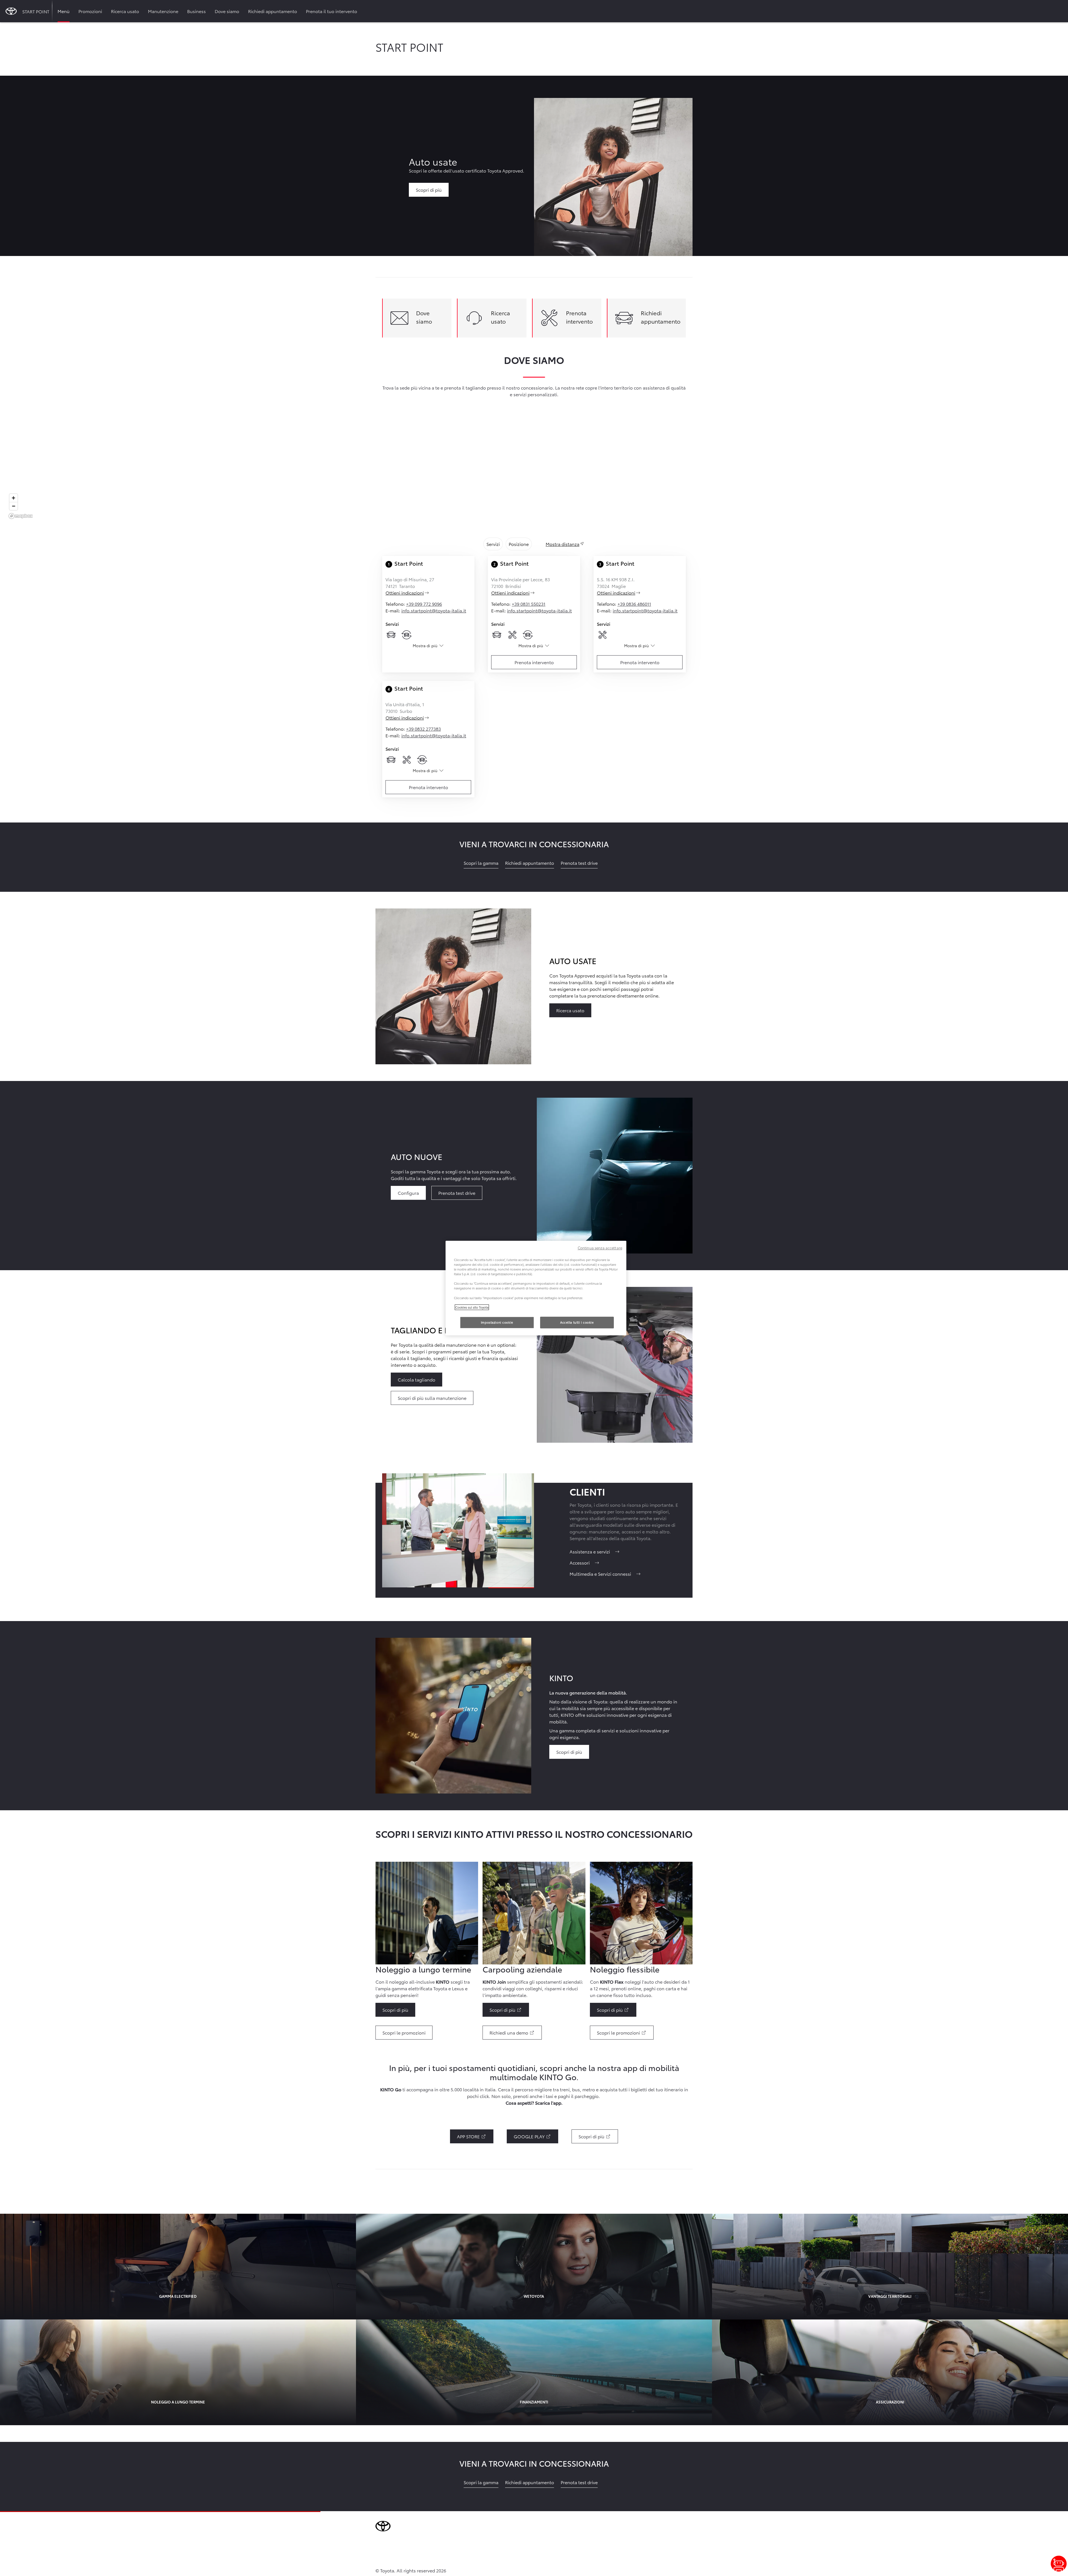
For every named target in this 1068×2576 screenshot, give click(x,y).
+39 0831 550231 (529, 604)
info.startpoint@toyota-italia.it (434, 610)
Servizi (493, 544)
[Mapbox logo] (21, 516)
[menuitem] (64, 11)
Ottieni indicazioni (414, 593)
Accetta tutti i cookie (577, 1322)
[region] (534, 471)
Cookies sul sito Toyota (472, 1307)
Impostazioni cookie (497, 1322)
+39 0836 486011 (634, 604)
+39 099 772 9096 (424, 604)
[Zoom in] (13, 498)
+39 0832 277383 (423, 729)
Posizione (519, 544)
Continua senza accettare (600, 1248)
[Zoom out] (13, 506)
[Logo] (11, 11)
